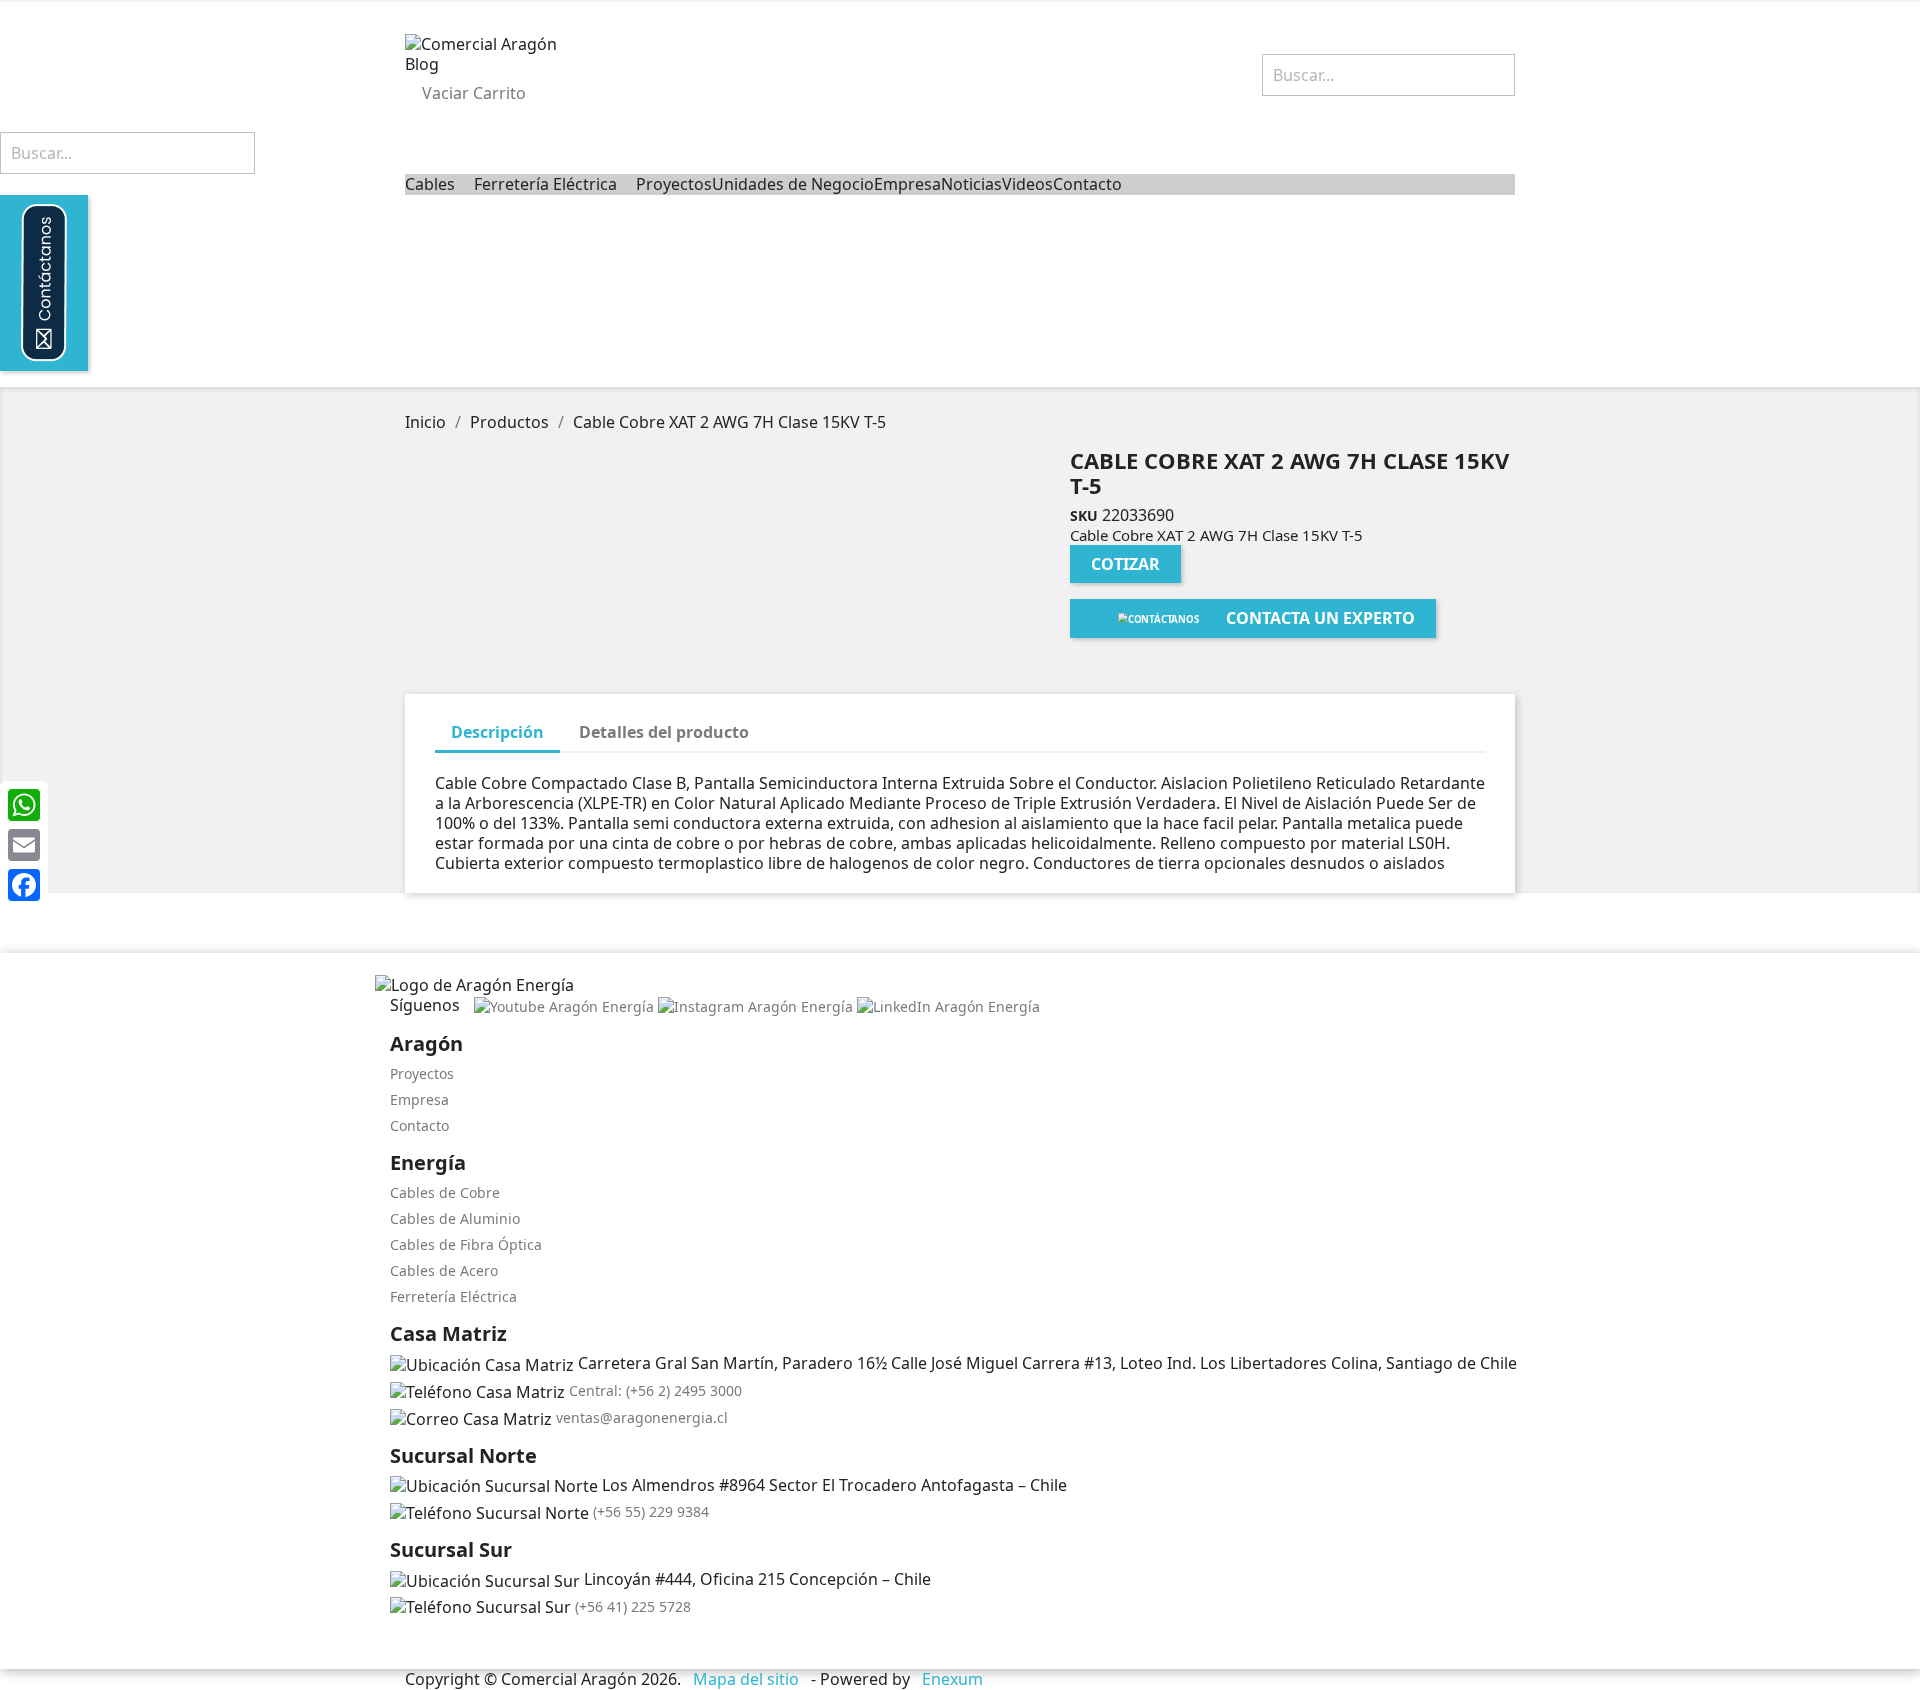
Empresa (419, 1099)
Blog (422, 64)
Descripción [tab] (497, 732)
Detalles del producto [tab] (664, 732)
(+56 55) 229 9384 (651, 1511)
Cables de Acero (444, 1270)
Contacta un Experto (1320, 618)
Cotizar (1125, 564)
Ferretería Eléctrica (453, 1296)
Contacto (419, 1125)
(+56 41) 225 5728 (633, 1606)
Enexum (954, 1679)
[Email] (24, 845)
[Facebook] (24, 885)
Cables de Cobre (445, 1192)
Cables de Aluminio (455, 1218)
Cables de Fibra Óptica (466, 1244)
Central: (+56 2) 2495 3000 (655, 1390)
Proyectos (422, 1073)
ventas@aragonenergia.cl (642, 1417)
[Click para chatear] (396, 1644)
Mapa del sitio (746, 1679)
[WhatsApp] (24, 805)
